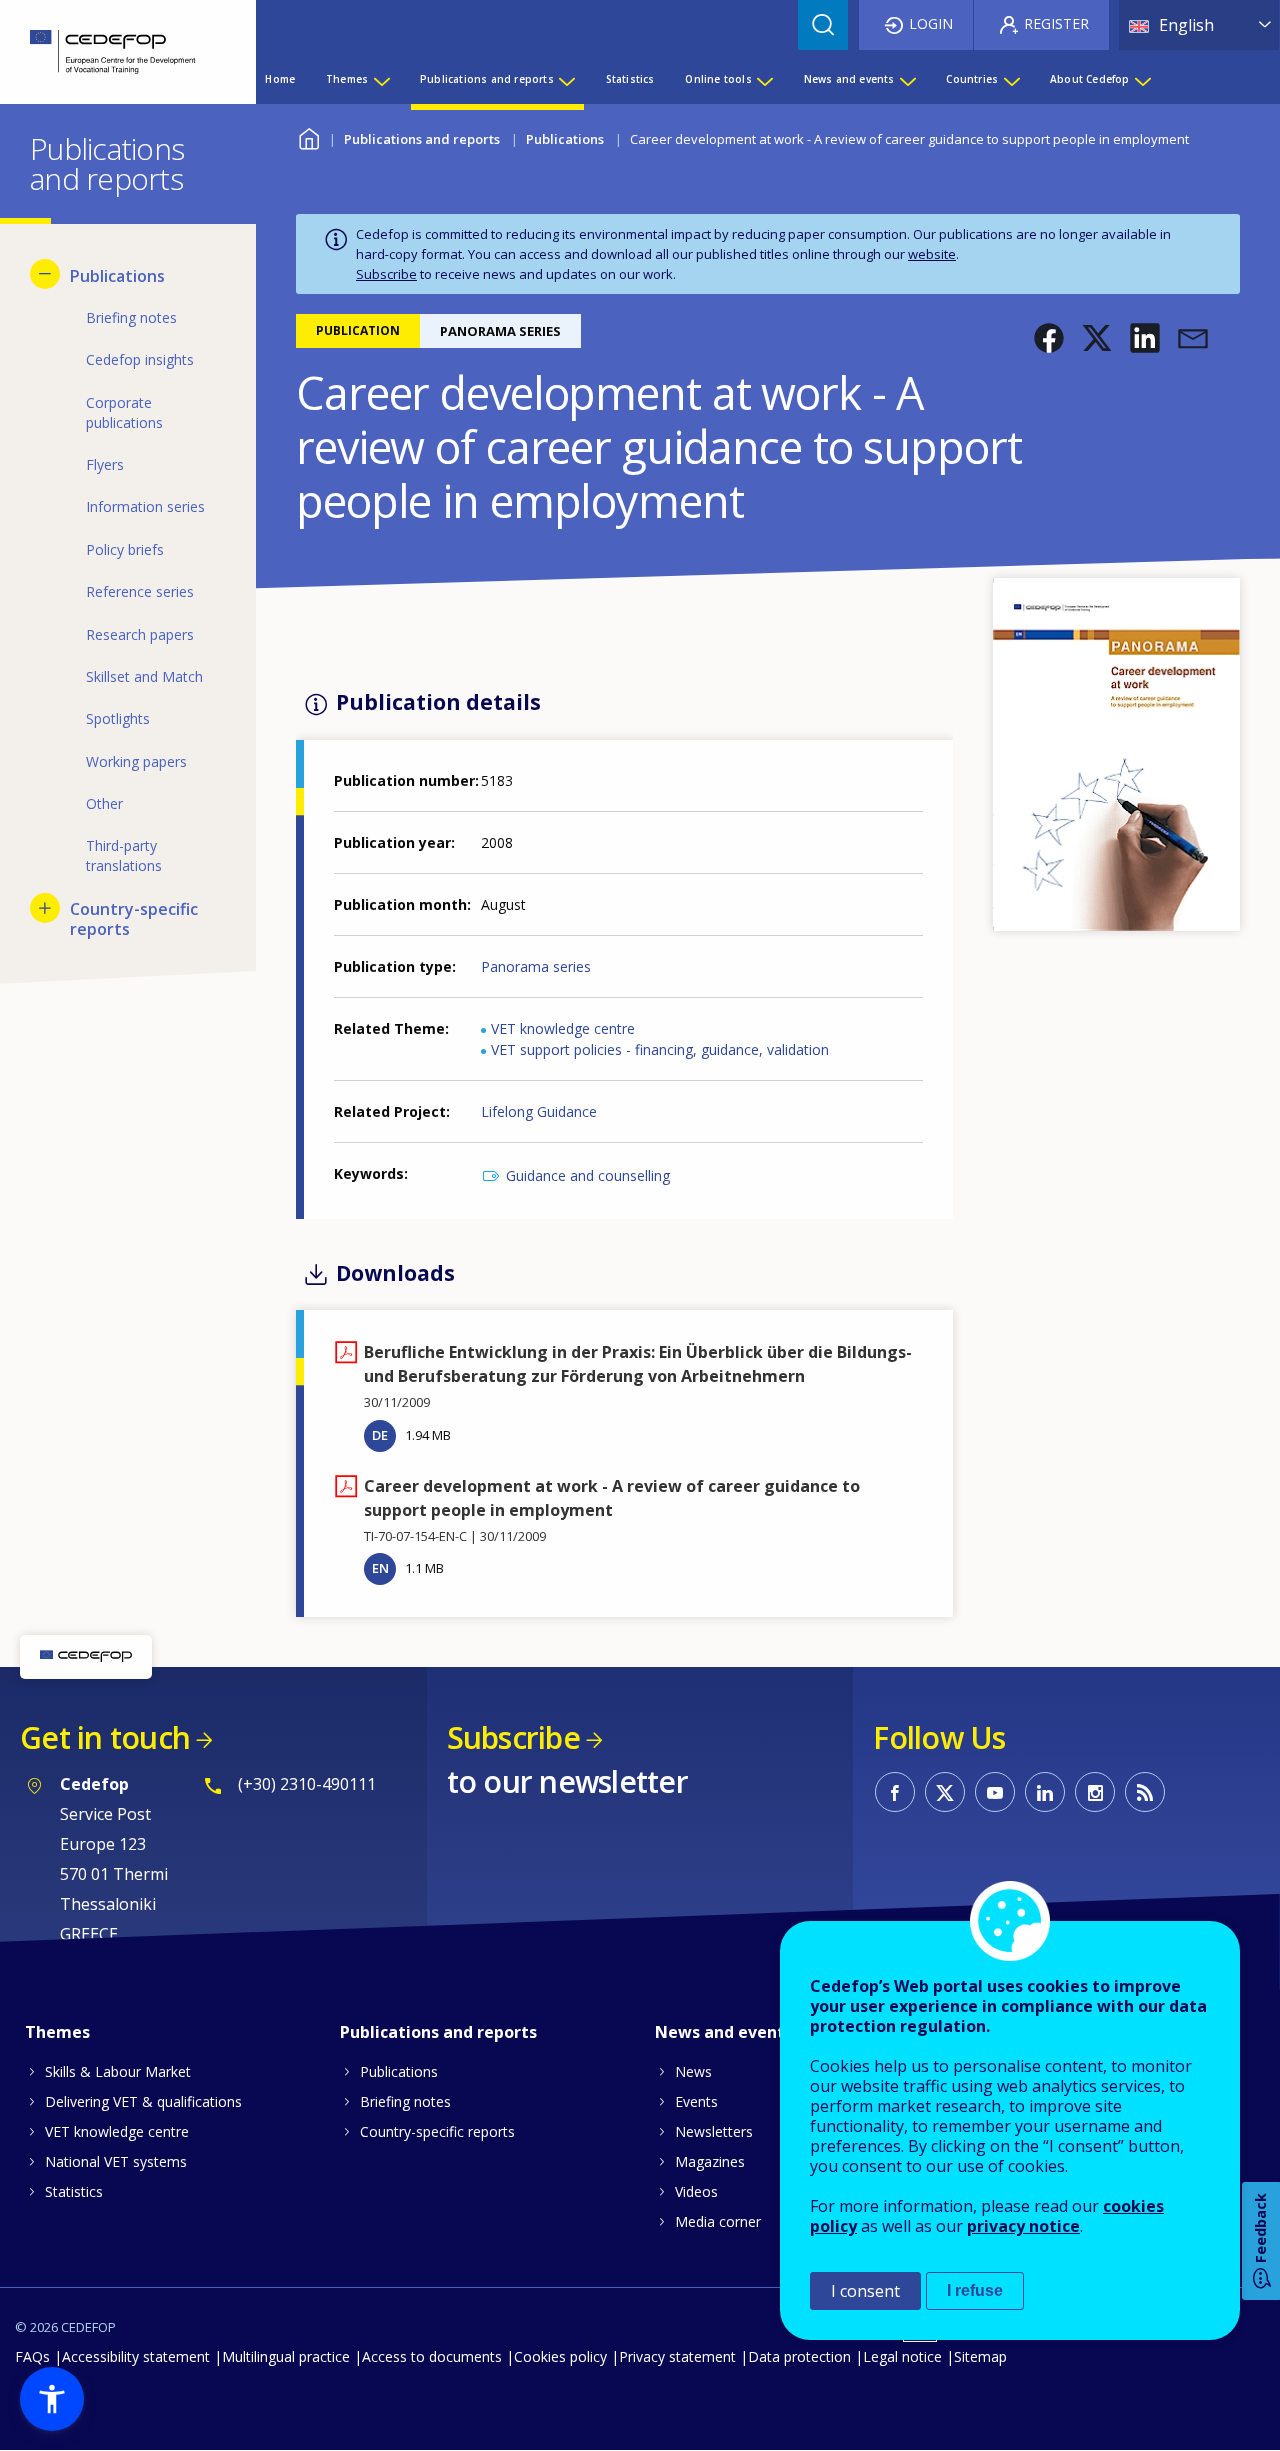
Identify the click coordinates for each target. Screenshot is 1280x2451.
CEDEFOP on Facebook (895, 1792)
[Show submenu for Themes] (381, 79)
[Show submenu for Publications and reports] (566, 79)
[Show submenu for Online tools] (764, 79)
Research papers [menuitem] (140, 634)
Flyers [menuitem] (105, 464)
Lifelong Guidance (539, 1111)
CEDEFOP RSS (1145, 1792)
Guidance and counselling (588, 1175)
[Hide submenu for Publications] (45, 274)
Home (308, 136)
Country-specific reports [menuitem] (134, 919)
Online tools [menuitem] (718, 79)
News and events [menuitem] (849, 79)
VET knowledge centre (563, 1028)
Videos (696, 2191)
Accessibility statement (136, 2356)
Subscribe (386, 274)
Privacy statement (677, 2356)
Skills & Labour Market (118, 2071)
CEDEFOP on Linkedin (1045, 1792)
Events (696, 2101)
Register (1056, 23)
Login (931, 23)
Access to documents (432, 2356)
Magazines (710, 2161)
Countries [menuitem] (972, 79)
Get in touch (105, 1737)
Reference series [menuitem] (140, 591)
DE (380, 1435)
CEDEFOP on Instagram (1095, 1792)
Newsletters (714, 2131)
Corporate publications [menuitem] (124, 412)
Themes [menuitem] (347, 79)
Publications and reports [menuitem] (487, 79)
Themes (57, 2032)
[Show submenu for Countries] (1011, 79)
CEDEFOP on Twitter (945, 1792)
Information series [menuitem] (145, 506)
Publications (565, 139)
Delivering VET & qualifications (143, 2101)
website (932, 254)
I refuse (975, 2290)
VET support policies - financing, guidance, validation (660, 1049)
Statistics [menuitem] (630, 79)
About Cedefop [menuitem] (1090, 79)
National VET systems (116, 2161)
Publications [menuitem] (117, 276)
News (693, 2071)
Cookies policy (560, 2356)
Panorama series (536, 966)
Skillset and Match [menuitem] (144, 676)
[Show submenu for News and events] (907, 79)
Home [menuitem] (280, 79)
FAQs (32, 2356)
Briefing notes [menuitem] (131, 317)
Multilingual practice (286, 2356)
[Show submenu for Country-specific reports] (45, 908)
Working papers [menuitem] (136, 761)
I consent (865, 2291)
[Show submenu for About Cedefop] (1142, 79)
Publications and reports (422, 139)
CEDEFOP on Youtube (995, 1792)
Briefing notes (405, 2101)
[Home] (113, 52)
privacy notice (1023, 2226)
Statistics (74, 2191)
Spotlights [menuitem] (118, 718)
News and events (724, 2032)
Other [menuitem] (104, 803)
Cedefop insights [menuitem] (140, 359)
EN (380, 1568)
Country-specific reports (437, 2131)
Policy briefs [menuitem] (125, 549)
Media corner (718, 2221)
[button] (1049, 338)
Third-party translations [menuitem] (124, 855)
